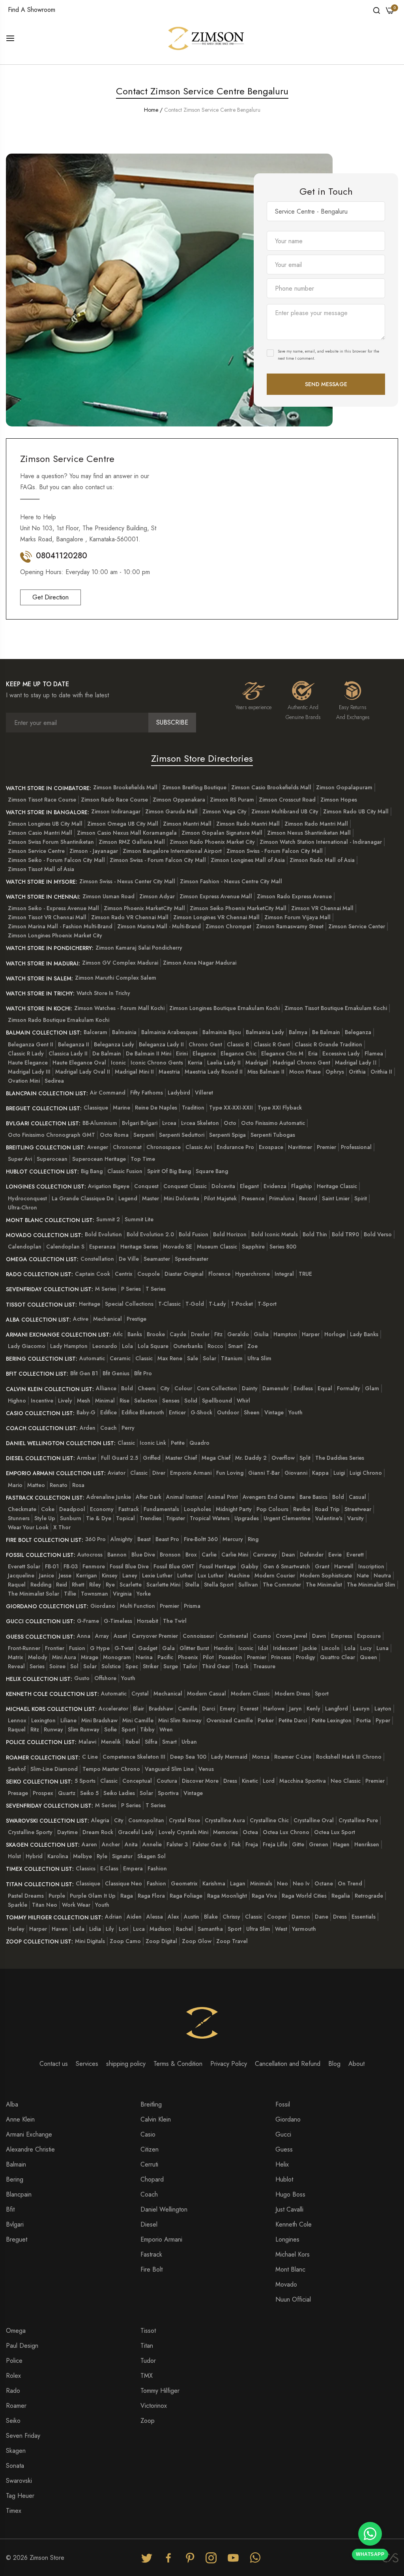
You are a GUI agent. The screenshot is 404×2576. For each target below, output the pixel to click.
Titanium (232, 1358)
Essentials (364, 1917)
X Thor (62, 1527)
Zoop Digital (161, 1941)
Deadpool (72, 1509)
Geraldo (238, 1334)
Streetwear (358, 1509)
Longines (287, 2239)
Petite (178, 1443)
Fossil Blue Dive (129, 1566)
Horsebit (148, 1621)
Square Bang (212, 1171)
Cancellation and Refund (288, 2064)
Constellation (97, 1259)
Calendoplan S (65, 1247)
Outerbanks (188, 1346)
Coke (48, 1509)
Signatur (122, 1856)
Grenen (319, 1844)
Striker (151, 1666)
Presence (253, 1198)
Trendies (151, 1518)
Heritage (90, 1304)
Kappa (320, 1473)
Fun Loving (230, 1473)
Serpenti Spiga (227, 1135)
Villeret (204, 1093)
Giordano (103, 1606)
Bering (15, 2179)
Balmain (16, 2164)
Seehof (17, 1769)
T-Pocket (242, 1304)
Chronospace (164, 1147)
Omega (16, 2331)
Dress (230, 1781)
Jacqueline (21, 1575)
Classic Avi (199, 1147)
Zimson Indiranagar (116, 811)
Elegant (249, 1186)
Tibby (147, 1729)
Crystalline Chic (269, 1820)
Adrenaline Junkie (109, 1497)
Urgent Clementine (287, 1518)
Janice (47, 1575)
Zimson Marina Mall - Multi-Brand (159, 926)
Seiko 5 (89, 1793)
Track (242, 1666)
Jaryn (296, 1709)
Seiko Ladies (119, 1793)
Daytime (67, 1832)
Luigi (339, 1473)
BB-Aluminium (100, 1123)
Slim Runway (84, 1729)
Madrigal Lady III (29, 1072)
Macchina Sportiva (303, 1781)
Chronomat (127, 1147)
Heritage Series (139, 1247)
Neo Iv (301, 1883)
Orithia (357, 1072)
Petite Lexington (332, 1720)
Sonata (15, 2466)
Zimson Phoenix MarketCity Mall (144, 908)
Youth (296, 1412)
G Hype (100, 1648)
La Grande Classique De (83, 1198)
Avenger (98, 1147)
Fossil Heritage (218, 1566)
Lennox (17, 1720)
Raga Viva (264, 1896)
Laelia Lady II (224, 1063)
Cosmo (262, 1636)
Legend (128, 1198)
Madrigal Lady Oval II (83, 1072)
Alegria (100, 1820)
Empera (133, 1868)
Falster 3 (177, 1844)
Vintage (274, 1412)
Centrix (124, 1274)
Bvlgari (15, 2224)
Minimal (105, 1401)
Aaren (89, 1844)
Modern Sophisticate (326, 1575)
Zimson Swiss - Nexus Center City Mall (127, 881)
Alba (12, 2104)
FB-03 (71, 1566)
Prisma (192, 1606)
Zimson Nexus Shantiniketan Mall (309, 833)
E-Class (109, 1868)
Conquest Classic (185, 1186)
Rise (124, 1401)
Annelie (152, 1844)
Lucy (366, 1648)
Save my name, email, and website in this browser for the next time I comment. (328, 355)
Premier (326, 1147)
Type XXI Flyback (280, 1108)
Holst (14, 1856)
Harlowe (274, 1709)
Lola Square (153, 1346)
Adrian (113, 1917)
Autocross (90, 1555)
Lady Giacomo (27, 1346)
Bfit (10, 2209)
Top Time (143, 1159)
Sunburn (71, 1518)
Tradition (193, 1108)
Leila (79, 1929)
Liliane (68, 1720)
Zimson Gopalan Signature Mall (222, 833)
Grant (322, 1566)
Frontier (55, 1648)
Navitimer (300, 1147)
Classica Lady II (68, 1053)
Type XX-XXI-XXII (231, 1108)
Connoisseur (198, 1636)
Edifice (108, 1412)
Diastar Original (184, 1274)
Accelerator (113, 1709)
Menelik (111, 1742)
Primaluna (282, 1198)
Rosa (78, 1485)
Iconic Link (153, 1443)
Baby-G (86, 1412)
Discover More (200, 1781)
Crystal (140, 1694)
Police (14, 2361)
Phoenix (188, 1657)
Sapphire (253, 1247)
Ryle (102, 1856)
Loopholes (197, 1509)
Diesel (149, 2224)
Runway (53, 1729)
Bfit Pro (143, 1373)
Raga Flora (151, 1896)
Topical (125, 1518)
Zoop (148, 2421)
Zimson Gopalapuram (344, 787)
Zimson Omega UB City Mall (123, 824)
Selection (146, 1401)
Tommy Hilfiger (160, 2391)
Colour (183, 1388)
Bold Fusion (194, 1234)
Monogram (117, 1657)
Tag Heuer (20, 2496)
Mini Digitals (90, 1941)
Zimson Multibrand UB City (285, 811)
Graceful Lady (136, 1832)
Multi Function (137, 1606)
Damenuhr (276, 1388)
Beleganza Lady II (161, 1044)
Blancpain (19, 2194)
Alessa (155, 1917)
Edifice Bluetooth (143, 1412)
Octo (230, 1123)
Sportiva (168, 1793)
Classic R (238, 1044)
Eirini (182, 1053)
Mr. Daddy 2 (251, 1458)
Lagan (238, 1883)
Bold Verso (378, 1234)
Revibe (302, 1509)
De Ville (129, 1259)
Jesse (65, 1575)
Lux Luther (211, 1575)
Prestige (137, 1319)
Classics (86, 1868)
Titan (147, 2346)
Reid (62, 1585)
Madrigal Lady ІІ (356, 1063)
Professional (356, 1147)
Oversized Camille (230, 1720)
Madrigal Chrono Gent (301, 1063)
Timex (14, 2511)
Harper (311, 1334)
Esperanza (102, 1247)
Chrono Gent (205, 1044)
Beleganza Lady (114, 1044)
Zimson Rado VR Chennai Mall (130, 917)
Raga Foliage (186, 1896)
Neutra (382, 1575)
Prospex (43, 1793)
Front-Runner (24, 1648)
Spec (132, 1666)
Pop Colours (272, 1509)
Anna (84, 1636)
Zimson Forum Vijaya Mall (297, 917)
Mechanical (108, 1319)
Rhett (78, 1585)
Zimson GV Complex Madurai (120, 963)
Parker (266, 1720)
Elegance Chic (238, 1053)
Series (37, 1666)
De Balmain (107, 1053)
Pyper (383, 1720)
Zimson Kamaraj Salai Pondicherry (139, 948)
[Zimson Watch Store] (206, 38)
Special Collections (129, 1304)
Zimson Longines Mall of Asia (248, 860)
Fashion (157, 1868)
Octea (250, 1832)
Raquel (17, 1585)
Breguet (17, 2239)
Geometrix (184, 1883)
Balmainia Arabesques (169, 1032)
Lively (65, 1401)
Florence (219, 1274)
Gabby (250, 1566)
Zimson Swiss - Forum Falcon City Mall (275, 851)
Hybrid (34, 1856)
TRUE (305, 1274)
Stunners (19, 1518)
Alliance (106, 1388)
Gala (168, 1648)
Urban (189, 1742)
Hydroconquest (27, 1198)
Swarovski (19, 2481)
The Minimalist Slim (371, 1585)
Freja (252, 1844)
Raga (127, 1896)
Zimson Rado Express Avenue (294, 896)
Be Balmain (326, 1032)
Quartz (67, 1793)
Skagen (16, 2451)
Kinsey (110, 1575)
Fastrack (129, 1509)
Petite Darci (293, 1720)
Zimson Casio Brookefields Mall (271, 787)
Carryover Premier (155, 1636)
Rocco (215, 1346)
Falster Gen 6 (210, 1844)
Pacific (165, 1657)
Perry (128, 1428)
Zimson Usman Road (108, 896)
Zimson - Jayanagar (94, 851)
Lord (269, 1781)
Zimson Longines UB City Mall (45, 824)
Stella (192, 1585)
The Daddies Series (340, 1458)
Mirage (90, 1657)
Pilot (208, 1657)
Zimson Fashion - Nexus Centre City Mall (231, 881)
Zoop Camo (125, 1941)
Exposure (369, 1636)
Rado (13, 2391)
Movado (286, 2284)
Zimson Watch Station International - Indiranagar (321, 842)
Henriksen (367, 1844)
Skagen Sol (151, 1856)
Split (305, 1458)
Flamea (374, 1053)
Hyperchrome (252, 1274)
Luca (139, 1929)
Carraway (265, 1555)
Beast (144, 1539)
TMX (147, 2376)
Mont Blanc (290, 2269)
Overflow (283, 1458)
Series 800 (283, 1247)
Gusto (82, 1678)
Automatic (92, 1358)
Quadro (199, 1443)
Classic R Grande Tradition (328, 1044)
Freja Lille (275, 1844)
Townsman (94, 1594)
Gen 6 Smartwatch (287, 1566)
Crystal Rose (184, 1820)
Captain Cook (93, 1274)
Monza (261, 1757)
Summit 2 (108, 1219)
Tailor (190, 1666)
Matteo (36, 1485)
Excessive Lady (341, 1053)
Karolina (58, 1856)
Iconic (118, 1063)
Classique (96, 1108)
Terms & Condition (178, 2064)
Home (151, 110)
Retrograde (369, 1896)
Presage (18, 1793)
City (165, 1388)
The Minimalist (324, 1585)
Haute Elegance (28, 1063)
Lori (123, 1929)
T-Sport (267, 1304)
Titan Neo (45, 1905)
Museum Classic (217, 1247)
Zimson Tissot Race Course (42, 800)
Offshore (105, 1678)
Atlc (118, 1334)
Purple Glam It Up (93, 1896)
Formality (349, 1388)
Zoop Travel (232, 1941)
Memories (225, 1832)
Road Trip (327, 1509)
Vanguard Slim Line (169, 1769)
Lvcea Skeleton (200, 1123)
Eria (313, 1053)
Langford (337, 1709)
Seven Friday (23, 2436)
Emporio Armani (191, 1473)
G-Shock (201, 1412)
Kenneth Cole (294, 2224)
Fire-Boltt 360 (201, 1539)
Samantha (210, 1929)
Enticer (177, 1412)
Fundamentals (161, 1509)
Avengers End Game (269, 1497)
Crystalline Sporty (30, 1832)
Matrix (16, 1657)
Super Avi (20, 1159)
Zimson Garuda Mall (171, 811)
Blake (211, 1917)
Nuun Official (293, 2299)
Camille (188, 1709)
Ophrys (335, 1072)
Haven (60, 1929)
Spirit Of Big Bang (169, 1171)
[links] (148, 2558)
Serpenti (144, 1135)
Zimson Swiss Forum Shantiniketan (51, 842)
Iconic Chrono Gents (157, 1063)
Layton (383, 1709)
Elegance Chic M (282, 1053)
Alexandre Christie (30, 2149)
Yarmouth (304, 1929)
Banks (135, 1334)
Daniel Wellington (164, 2209)
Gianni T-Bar (264, 1473)
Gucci (283, 2134)
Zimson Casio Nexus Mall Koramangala (127, 833)
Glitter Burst (194, 1648)
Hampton (285, 1334)
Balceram (95, 1032)
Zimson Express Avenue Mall (216, 896)
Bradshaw (161, 1709)
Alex (173, 1917)
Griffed (152, 1458)
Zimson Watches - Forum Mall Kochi (119, 1008)
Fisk (236, 1844)
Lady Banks (364, 1334)
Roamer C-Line (293, 1757)
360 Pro (95, 1539)
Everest (249, 1709)
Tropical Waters (210, 1518)
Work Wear (76, 1905)
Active (81, 1319)
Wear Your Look (28, 1527)
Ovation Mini (24, 1081)
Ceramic (120, 1358)
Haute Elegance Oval (79, 1063)
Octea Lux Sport (335, 1832)
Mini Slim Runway (180, 1720)
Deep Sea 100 (188, 1757)
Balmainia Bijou (222, 1032)
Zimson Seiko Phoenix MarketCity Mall (238, 908)
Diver (159, 1473)
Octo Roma (114, 1135)
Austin (192, 1917)
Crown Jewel (292, 1636)
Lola (127, 1346)
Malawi (87, 1742)
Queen (368, 1657)
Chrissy (231, 1917)
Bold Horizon (230, 1234)
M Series (106, 1289)
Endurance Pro (235, 1147)
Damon (301, 1917)
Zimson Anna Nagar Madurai (200, 963)
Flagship (302, 1186)
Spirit (361, 1198)
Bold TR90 (345, 1234)
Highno (17, 1401)
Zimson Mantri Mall (187, 824)
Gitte (298, 1844)
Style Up (45, 1518)
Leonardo (105, 1346)
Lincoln (331, 1648)
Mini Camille (138, 1720)
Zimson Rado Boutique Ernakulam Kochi (59, 1020)
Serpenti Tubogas (273, 1135)
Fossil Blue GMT (174, 1566)
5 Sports (85, 1781)
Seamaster (157, 1259)
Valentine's (329, 1518)
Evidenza (275, 1186)
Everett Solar (24, 1566)
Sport (322, 1694)
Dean (288, 1555)
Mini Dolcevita (181, 1198)
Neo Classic (346, 1781)
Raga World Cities (304, 1896)
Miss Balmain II (266, 1072)
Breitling (151, 2104)
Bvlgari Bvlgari (140, 1123)
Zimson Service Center (357, 926)
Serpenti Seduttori (182, 1135)
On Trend (350, 1883)
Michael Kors (293, 2254)
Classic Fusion (125, 1171)
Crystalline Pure (358, 1820)
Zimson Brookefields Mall (125, 787)
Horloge (335, 1334)
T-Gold (195, 1304)
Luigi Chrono (366, 1473)
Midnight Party (234, 1509)
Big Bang (92, 1171)
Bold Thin (315, 1234)
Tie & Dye (99, 1518)
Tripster (176, 1518)
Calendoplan (25, 1247)
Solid (191, 1401)
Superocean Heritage (99, 1159)
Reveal (16, 1666)
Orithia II (381, 1072)
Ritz (35, 1729)
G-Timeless (118, 1621)
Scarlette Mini (163, 1585)
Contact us (54, 2064)
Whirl (243, 1401)
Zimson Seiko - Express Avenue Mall (53, 908)
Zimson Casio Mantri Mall (40, 833)
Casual (357, 1497)
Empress (342, 1636)
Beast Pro (167, 1539)
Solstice (111, 1666)
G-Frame (88, 1621)
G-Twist (124, 1648)
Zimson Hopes (339, 800)
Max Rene (170, 1358)
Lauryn (361, 1709)
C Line (90, 1757)
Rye (110, 1585)
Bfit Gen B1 (84, 1373)
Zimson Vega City (224, 811)
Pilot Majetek (220, 1198)
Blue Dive (143, 1555)
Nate (363, 1575)
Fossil (283, 2104)
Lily (110, 1929)
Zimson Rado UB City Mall (356, 811)
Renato (59, 1485)
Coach (108, 1428)
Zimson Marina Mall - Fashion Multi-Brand (60, 926)
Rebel (133, 1742)
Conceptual (137, 1781)
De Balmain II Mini (149, 1053)
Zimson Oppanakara (179, 800)
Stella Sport (219, 1585)
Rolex (13, 2376)
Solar (209, 1358)
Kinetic (250, 1781)
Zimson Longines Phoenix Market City (55, 935)
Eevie (335, 1555)
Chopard (152, 2179)
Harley (16, 1929)
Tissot (148, 2331)
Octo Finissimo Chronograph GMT (51, 1135)
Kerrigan (87, 1575)
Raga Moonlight (227, 1896)
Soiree (57, 1666)
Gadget (148, 1648)
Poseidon (230, 1657)
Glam (372, 1388)
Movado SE (178, 1247)
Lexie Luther (157, 1575)
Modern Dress (292, 1694)
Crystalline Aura (225, 1820)
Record (308, 1198)
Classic (144, 1358)
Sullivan (248, 1585)
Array (102, 1636)
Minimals (261, 1883)
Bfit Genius (116, 1373)
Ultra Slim (259, 1358)
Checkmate (22, 1509)
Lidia (95, 1929)
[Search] (377, 10)
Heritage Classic (337, 1186)
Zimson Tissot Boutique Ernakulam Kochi (336, 1008)
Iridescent (285, 1648)
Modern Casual (207, 1694)
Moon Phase (305, 1072)
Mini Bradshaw (99, 1720)
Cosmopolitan (146, 1820)
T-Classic (169, 1304)
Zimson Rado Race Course (114, 800)
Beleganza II (74, 1044)
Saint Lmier (336, 1198)
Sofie (110, 1729)
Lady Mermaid (229, 1757)
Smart (235, 1346)
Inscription (371, 1566)
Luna (382, 1648)
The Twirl (175, 1621)
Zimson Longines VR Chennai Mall (216, 917)
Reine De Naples (156, 1108)
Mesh (84, 1401)
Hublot (284, 2179)
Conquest (146, 1186)
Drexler (200, 1334)
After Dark (149, 1497)
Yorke (144, 1594)
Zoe (252, 1346)
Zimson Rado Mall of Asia (322, 860)
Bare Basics (313, 1497)
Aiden (134, 1917)
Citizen (150, 2149)
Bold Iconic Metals (275, 1234)
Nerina (144, 1657)
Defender (312, 1555)
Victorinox (154, 2406)
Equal (325, 1388)
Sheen (252, 1412)
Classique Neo (123, 1883)
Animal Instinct (184, 1497)
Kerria (195, 1063)
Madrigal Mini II (134, 1072)
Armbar (87, 1458)
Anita (131, 1844)
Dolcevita (223, 1186)
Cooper (277, 1917)
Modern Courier (275, 1575)
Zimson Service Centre (36, 851)
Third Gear (216, 1666)
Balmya (298, 1032)
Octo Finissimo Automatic (273, 1123)
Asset (120, 1636)
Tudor (148, 2361)
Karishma (214, 1883)
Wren (166, 1729)
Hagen (341, 1844)
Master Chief (181, 1458)
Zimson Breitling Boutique (194, 787)
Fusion (77, 1648)
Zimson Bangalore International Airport (172, 851)
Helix (282, 2164)
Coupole (149, 1274)
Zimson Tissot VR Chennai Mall (47, 917)
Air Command (108, 1093)
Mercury (233, 1539)
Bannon (117, 1555)
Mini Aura (64, 1657)
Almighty (122, 1539)
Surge (171, 1666)
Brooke (156, 1334)
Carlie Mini (235, 1555)
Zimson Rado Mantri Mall (248, 824)
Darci (209, 1709)
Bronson (170, 1555)
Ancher (111, 1844)
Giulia (261, 1334)
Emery (228, 1709)
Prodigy (306, 1657)
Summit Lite (139, 1219)
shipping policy (126, 2064)
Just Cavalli (289, 2209)
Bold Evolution (103, 1234)
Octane (324, 1883)
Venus (206, 1769)
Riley (95, 1585)
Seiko (13, 2421)
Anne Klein (20, 2119)
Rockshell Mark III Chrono (349, 1757)
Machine (239, 1575)
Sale (193, 1358)
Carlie (209, 1555)
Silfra (151, 1742)
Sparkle (18, 1905)
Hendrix (224, 1648)
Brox (191, 1555)
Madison (160, 1929)
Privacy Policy (229, 2064)
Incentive (42, 1401)
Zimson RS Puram (232, 800)
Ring (253, 1539)
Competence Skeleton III (134, 1757)
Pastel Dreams (26, 1896)
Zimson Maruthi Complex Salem (116, 978)
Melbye (82, 1856)
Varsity (355, 1518)
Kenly (313, 1709)
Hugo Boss (290, 2194)
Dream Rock (98, 1832)
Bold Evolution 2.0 (150, 1234)
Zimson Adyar (157, 896)
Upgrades (247, 1518)
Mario (15, 1485)
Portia (364, 1720)
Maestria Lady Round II (214, 1072)
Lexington (43, 1720)
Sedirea (54, 1081)
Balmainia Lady (265, 1032)
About (356, 2064)
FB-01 (52, 1566)
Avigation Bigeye (109, 1186)
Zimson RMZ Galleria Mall (132, 842)
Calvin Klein (156, 2119)
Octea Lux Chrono (286, 1832)
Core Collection (217, 1388)
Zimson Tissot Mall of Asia (41, 869)
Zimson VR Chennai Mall (322, 908)
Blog (334, 2064)
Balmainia (124, 1032)
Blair (138, 1709)
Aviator (117, 1473)
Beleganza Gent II (31, 1044)
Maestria (169, 1072)
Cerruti (149, 2164)
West (281, 1929)
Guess (284, 2149)
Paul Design (22, 2346)
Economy (102, 1509)
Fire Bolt (151, 2269)
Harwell (344, 1566)
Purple (57, 1896)
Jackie (310, 1648)
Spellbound (217, 1401)
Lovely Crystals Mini (183, 1832)
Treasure (264, 1666)
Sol (74, 1666)
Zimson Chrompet (228, 926)
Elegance (204, 1053)
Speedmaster (192, 1259)
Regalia (341, 1896)
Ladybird (179, 1093)
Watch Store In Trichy (103, 993)
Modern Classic (250, 1694)
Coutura (167, 1781)
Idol (263, 1648)
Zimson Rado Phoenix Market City (212, 842)
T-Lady (217, 1304)
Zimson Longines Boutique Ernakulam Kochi (224, 1008)
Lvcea (169, 1123)
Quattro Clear (338, 1657)
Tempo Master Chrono (111, 1769)
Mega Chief (216, 1458)
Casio (148, 2134)
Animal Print (223, 1497)
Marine (122, 1108)
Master (151, 1198)
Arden (88, 1428)
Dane (322, 1917)
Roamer (16, 2406)
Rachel (184, 1929)
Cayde (178, 1334)
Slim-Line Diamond (54, 1769)
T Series (156, 1289)
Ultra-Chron (22, 1207)
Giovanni (296, 1473)
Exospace (271, 1147)
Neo (282, 1883)
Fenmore (94, 1566)
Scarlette (131, 1585)
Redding (41, 1585)
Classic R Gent (272, 1044)
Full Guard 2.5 (120, 1458)
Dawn (319, 1636)
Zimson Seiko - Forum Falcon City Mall (56, 860)
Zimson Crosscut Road (287, 800)
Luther (185, 1575)
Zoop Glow (197, 1941)
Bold (127, 1388)
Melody (38, 1657)
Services (87, 2064)
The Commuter (282, 1585)
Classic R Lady (26, 1053)
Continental (234, 1636)
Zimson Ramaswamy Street (290, 926)
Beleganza (358, 1032)
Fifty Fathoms (147, 1093)
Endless (303, 1388)
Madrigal (257, 1063)
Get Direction (50, 597)
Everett (355, 1555)
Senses (171, 1401)
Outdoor (228, 1412)
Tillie (70, 1594)
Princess (281, 1657)
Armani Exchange (29, 2134)
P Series (131, 1289)
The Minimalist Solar (34, 1594)
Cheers (147, 1388)
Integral (284, 1274)
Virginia (122, 1594)
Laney (130, 1575)
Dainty (250, 1388)
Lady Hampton (69, 1346)
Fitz (218, 1334)
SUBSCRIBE (172, 722)
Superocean (52, 1159)
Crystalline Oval (314, 1820)
